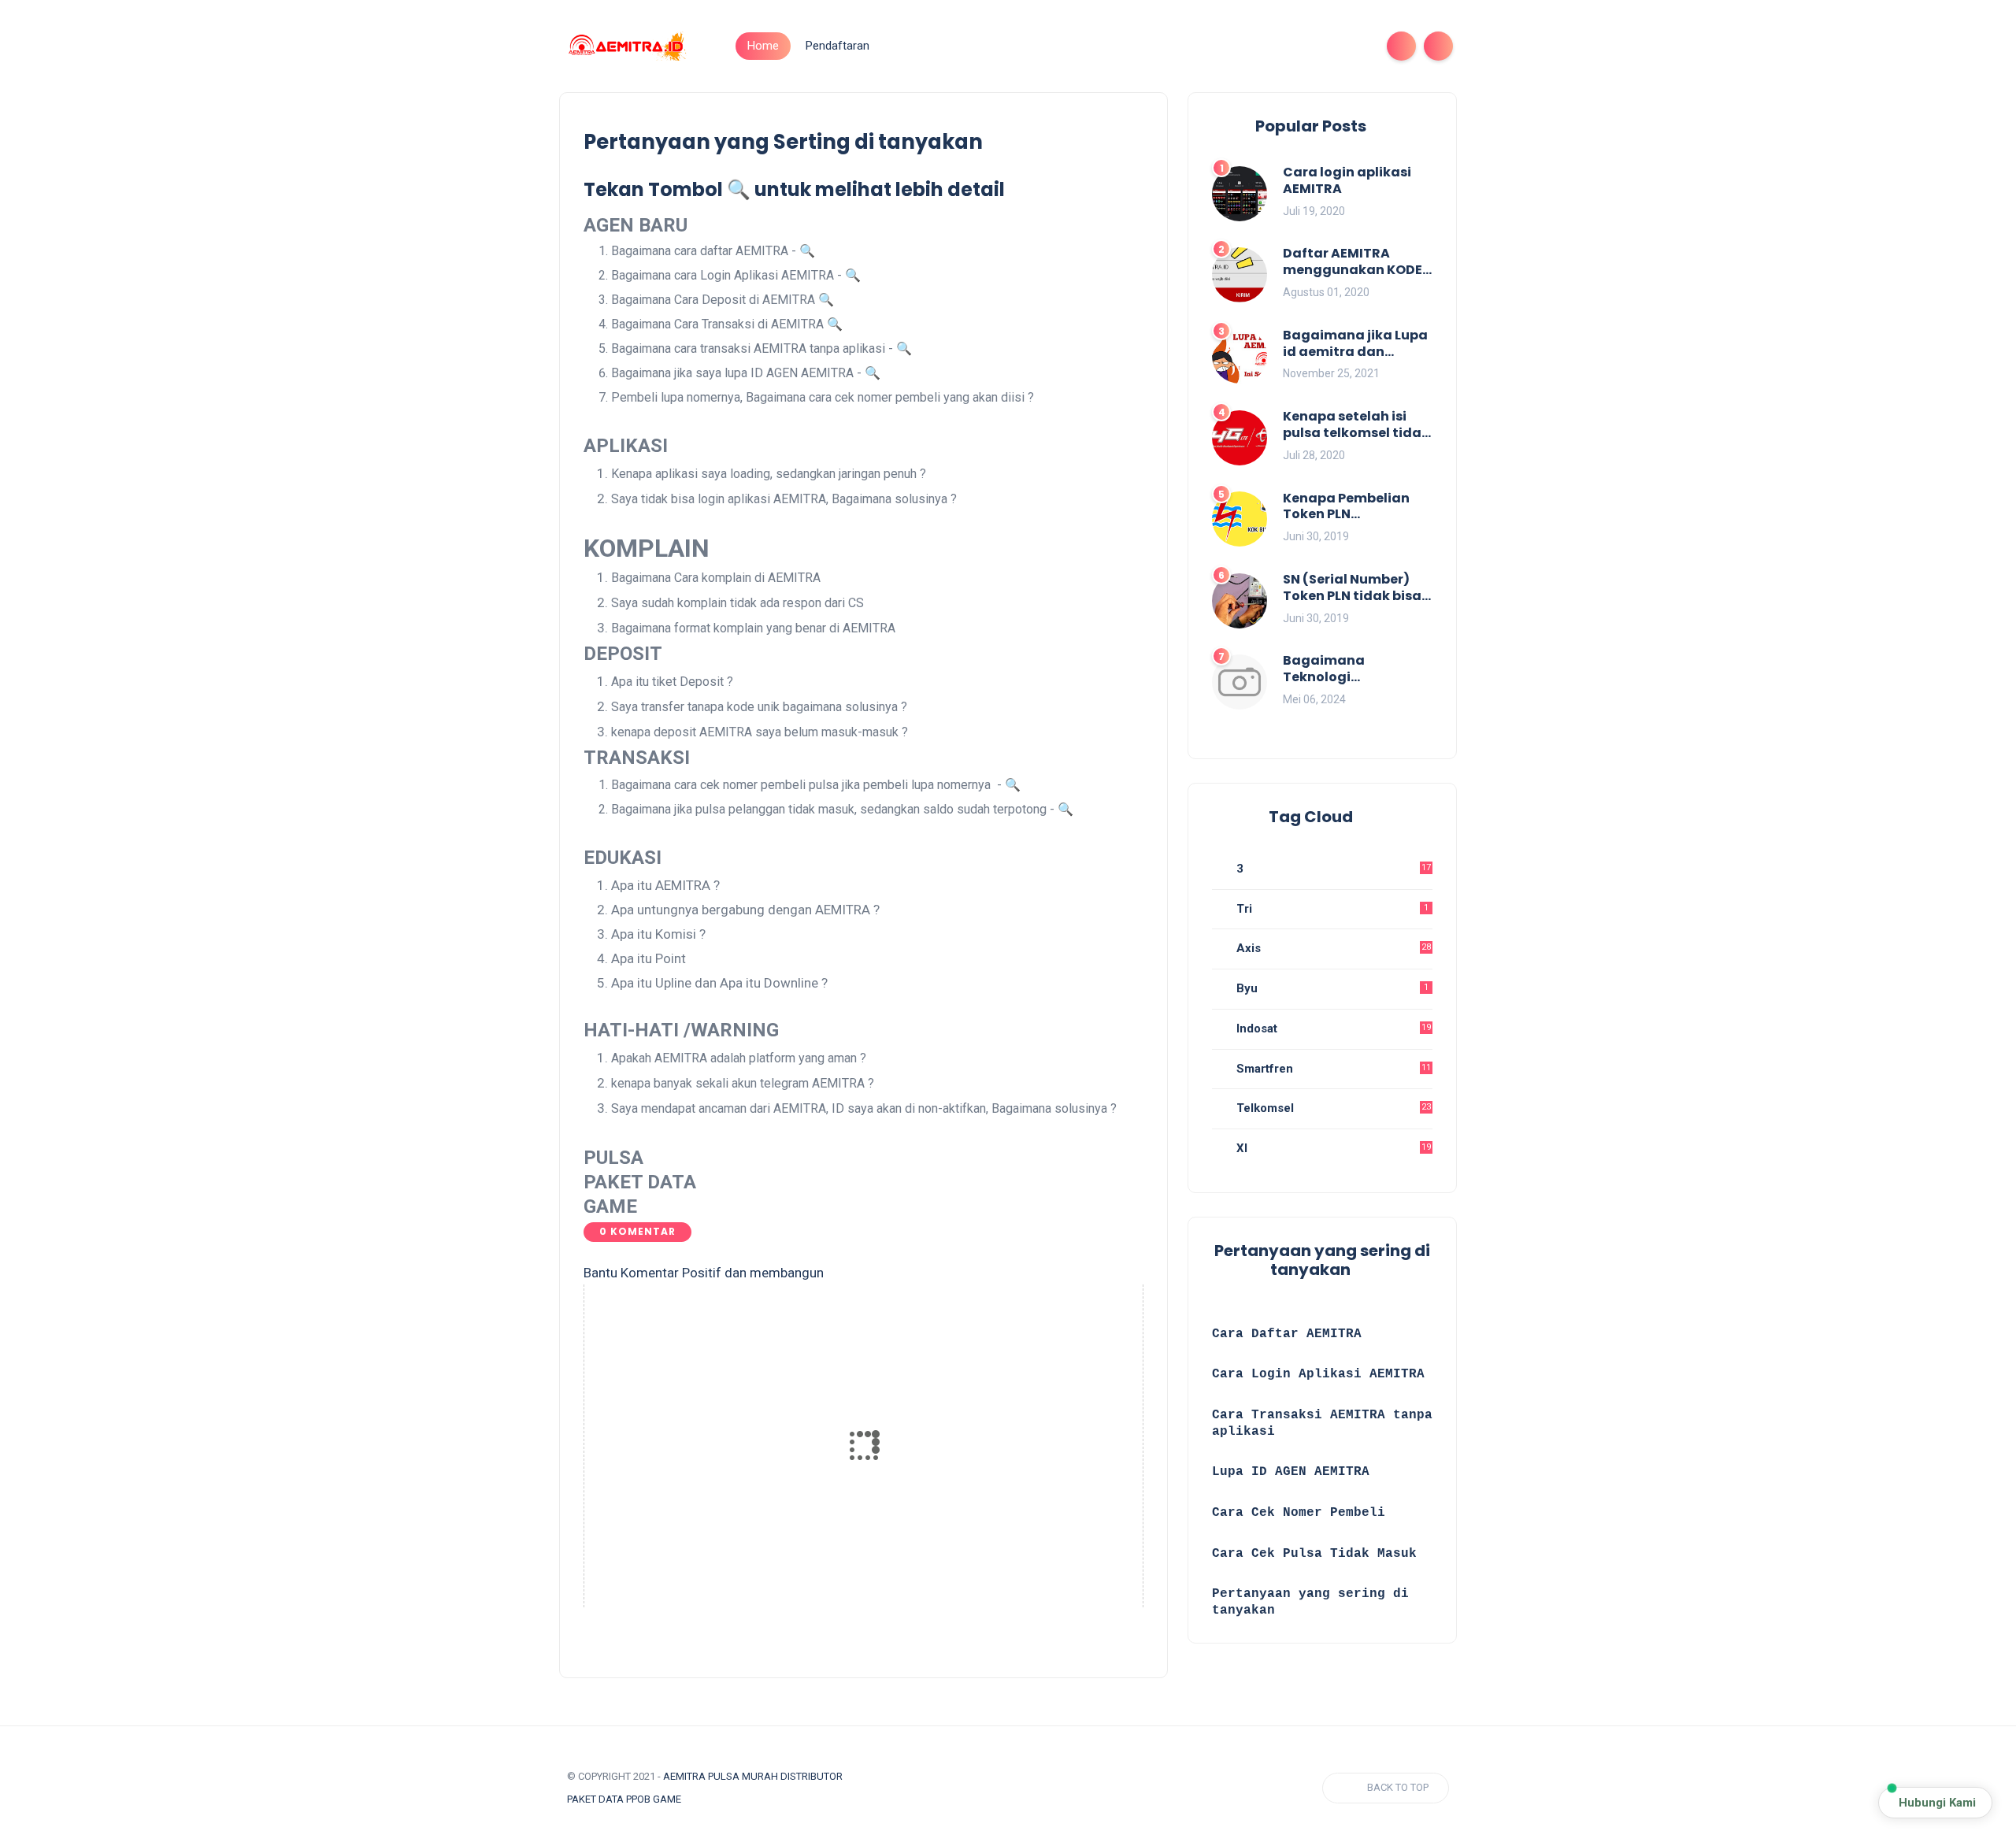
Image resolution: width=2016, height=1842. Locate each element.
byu (1331, 988)
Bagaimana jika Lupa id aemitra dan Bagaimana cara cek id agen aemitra (1355, 344)
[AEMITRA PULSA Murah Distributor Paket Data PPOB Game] (626, 45)
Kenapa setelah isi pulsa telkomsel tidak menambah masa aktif (1356, 425)
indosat (1332, 1028)
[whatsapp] (1304, 46)
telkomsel (1332, 1108)
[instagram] (1329, 46)
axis (1332, 948)
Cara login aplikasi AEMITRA (1347, 181)
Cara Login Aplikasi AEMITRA (1318, 1374)
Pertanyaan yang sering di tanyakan (1310, 1602)
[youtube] (1354, 46)
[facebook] (1254, 46)
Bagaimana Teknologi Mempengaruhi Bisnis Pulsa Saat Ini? (1356, 669)
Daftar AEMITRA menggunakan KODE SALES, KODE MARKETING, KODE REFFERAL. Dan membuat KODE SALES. (1358, 262)
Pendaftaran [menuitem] (838, 46)
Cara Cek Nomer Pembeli (1303, 1513)
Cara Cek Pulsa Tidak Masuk (1314, 1554)
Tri (1331, 909)
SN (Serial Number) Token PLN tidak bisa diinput (1352, 588)
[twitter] (1279, 46)
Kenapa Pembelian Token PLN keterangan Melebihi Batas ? (1353, 507)
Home (763, 46)
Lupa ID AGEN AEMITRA (1291, 1472)
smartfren (1332, 1069)
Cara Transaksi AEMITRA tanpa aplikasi (1322, 1423)
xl (1332, 1148)
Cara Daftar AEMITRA (1287, 1334)
